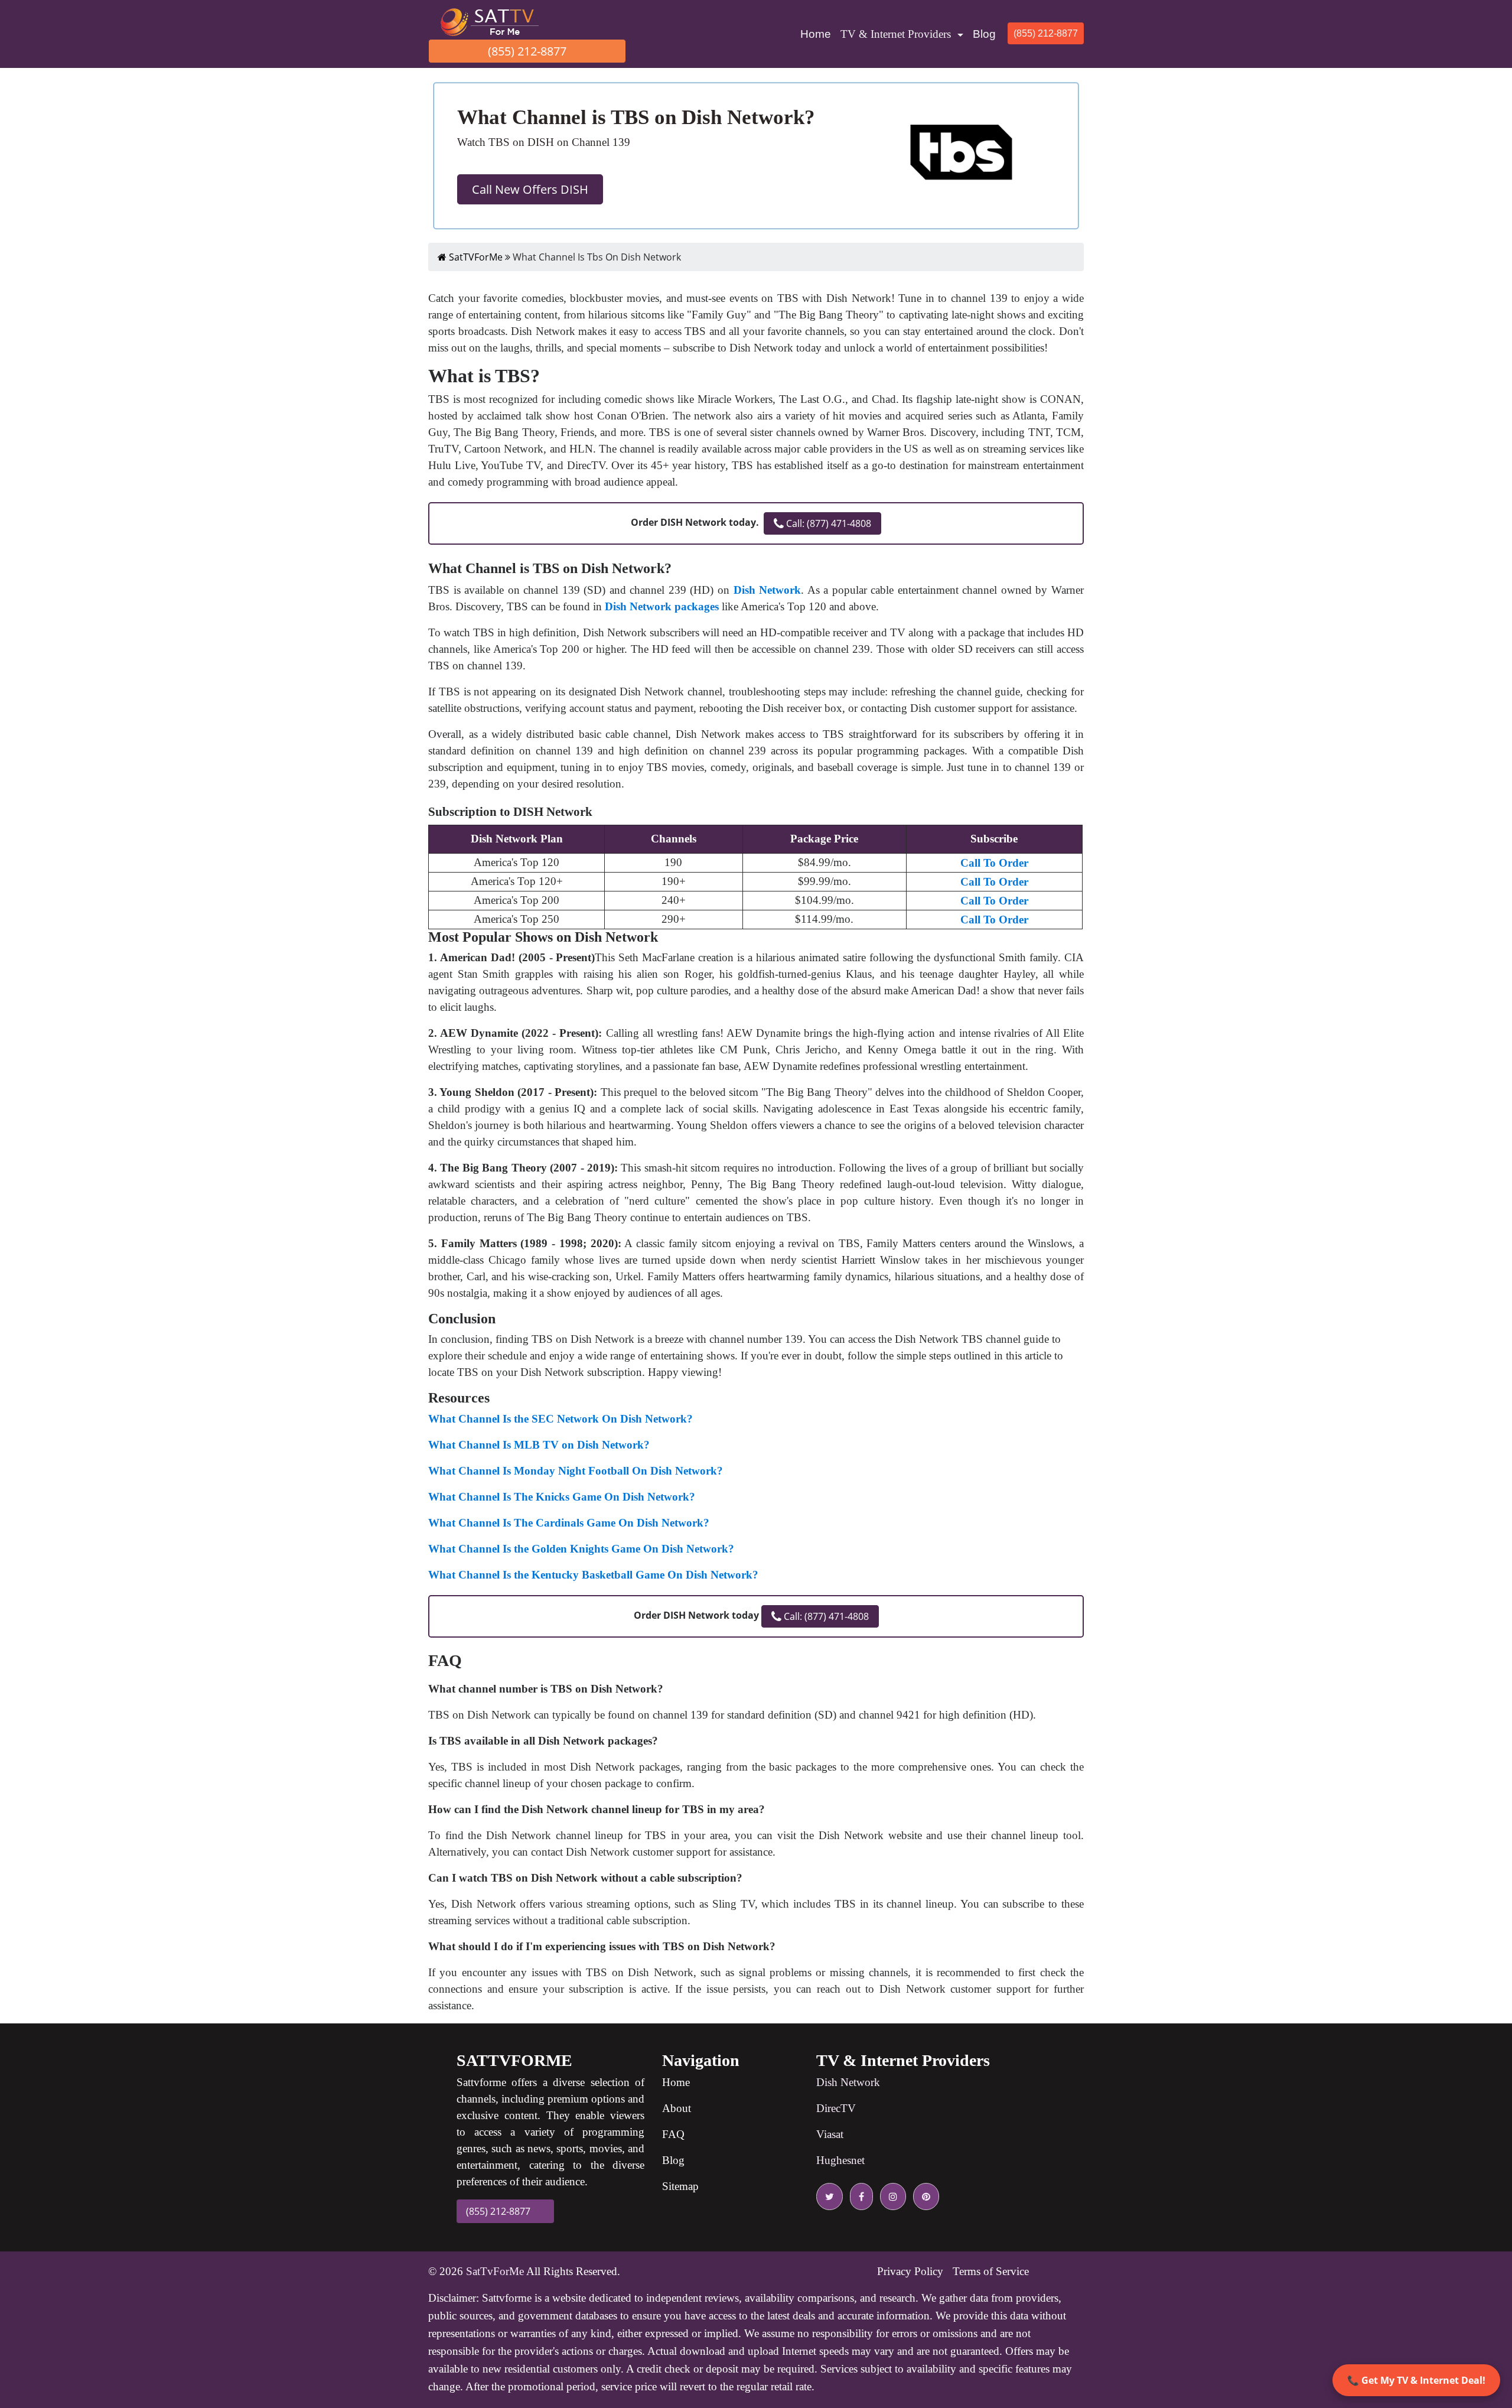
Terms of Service (991, 2271)
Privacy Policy (910, 2271)
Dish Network (768, 590)
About (677, 2108)
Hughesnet (840, 2160)
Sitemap (680, 2186)
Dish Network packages (662, 606)
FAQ (673, 2134)
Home (818, 34)
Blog (984, 34)
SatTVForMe (475, 257)
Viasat (830, 2134)
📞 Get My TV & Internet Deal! (1416, 2380)
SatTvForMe (495, 2271)
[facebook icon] (859, 2197)
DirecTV (836, 2108)
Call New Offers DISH (530, 189)
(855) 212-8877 (527, 51)
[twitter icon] (830, 2197)
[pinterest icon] (924, 2197)
